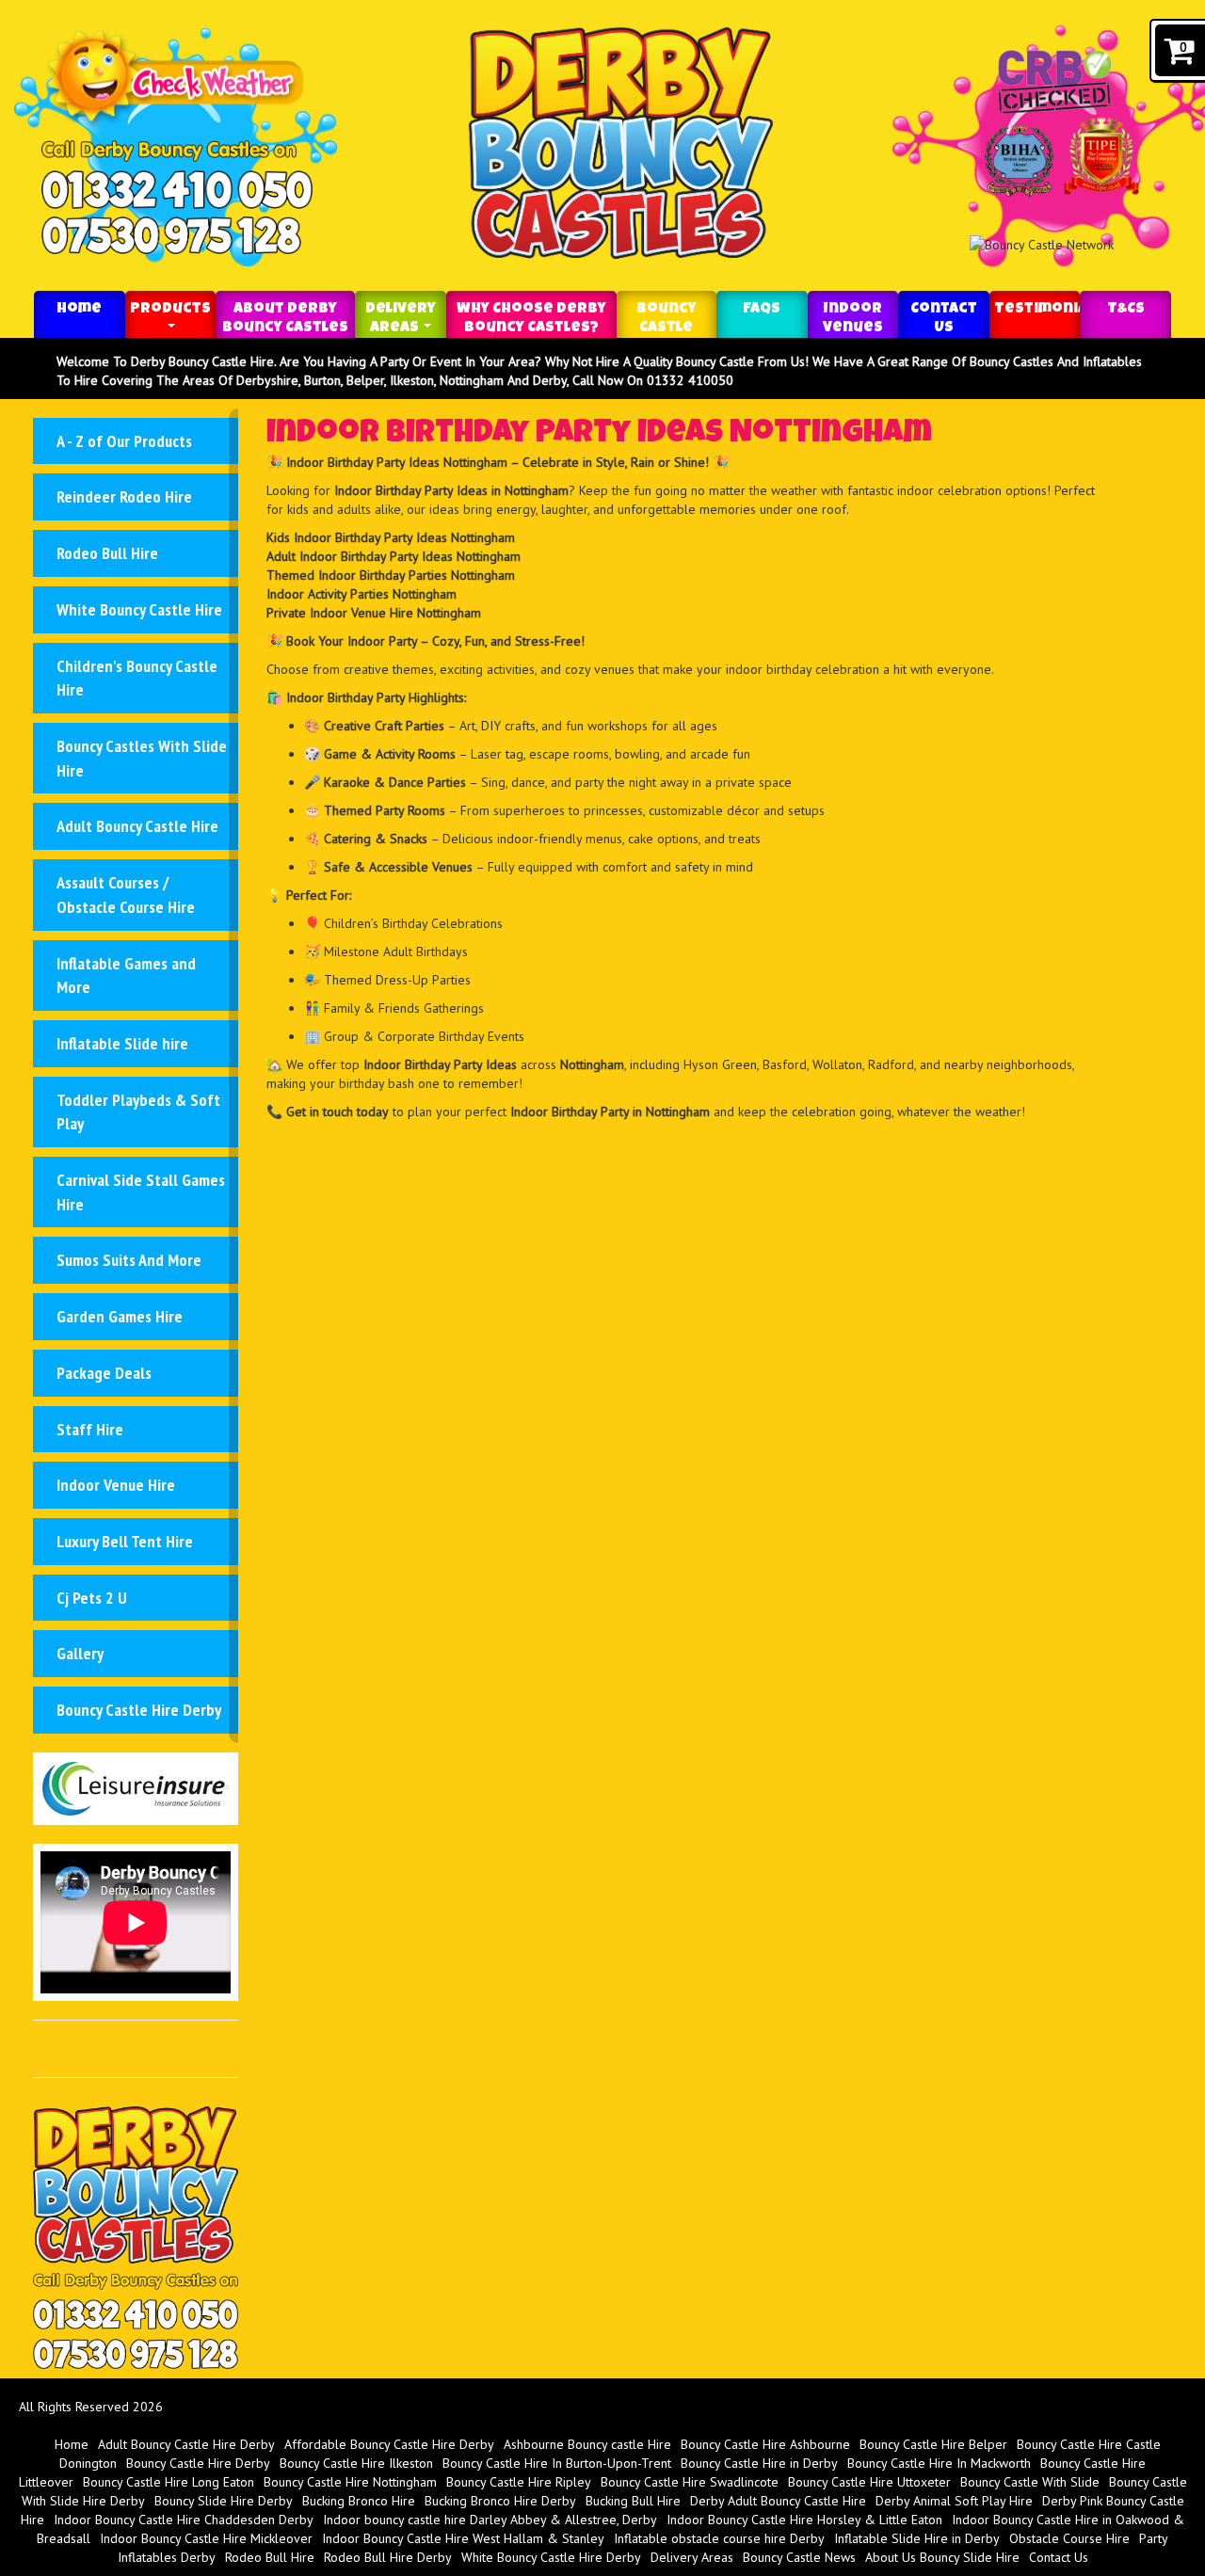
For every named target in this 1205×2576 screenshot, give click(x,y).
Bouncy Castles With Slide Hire (142, 758)
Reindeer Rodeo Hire (124, 496)
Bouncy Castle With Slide (1030, 2482)
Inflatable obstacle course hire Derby (719, 2538)
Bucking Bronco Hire (359, 2501)
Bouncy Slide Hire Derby (224, 2501)
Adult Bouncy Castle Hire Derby (186, 2444)
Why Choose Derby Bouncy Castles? (531, 319)
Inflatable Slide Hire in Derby (917, 2538)
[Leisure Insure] (136, 1787)
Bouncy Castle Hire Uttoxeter (869, 2482)
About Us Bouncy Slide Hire (942, 2557)
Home (79, 310)
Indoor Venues (853, 319)
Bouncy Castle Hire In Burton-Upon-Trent (557, 2463)
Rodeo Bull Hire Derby (388, 2557)
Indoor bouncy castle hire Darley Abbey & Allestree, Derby (490, 2520)
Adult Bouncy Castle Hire (137, 826)
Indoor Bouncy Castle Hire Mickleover (206, 2538)
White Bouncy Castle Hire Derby (551, 2557)
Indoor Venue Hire (116, 1485)
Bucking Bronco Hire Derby (500, 2501)
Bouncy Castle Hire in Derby (759, 2463)
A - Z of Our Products (124, 441)
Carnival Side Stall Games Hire (141, 1192)
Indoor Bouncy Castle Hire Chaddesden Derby (184, 2520)
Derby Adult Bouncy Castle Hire (778, 2501)
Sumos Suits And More (129, 1260)
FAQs (762, 310)
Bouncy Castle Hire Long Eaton (169, 2482)
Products (170, 310)
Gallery (80, 1653)
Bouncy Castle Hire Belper (933, 2444)
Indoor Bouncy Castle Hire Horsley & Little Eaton (804, 2520)
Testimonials (1037, 310)
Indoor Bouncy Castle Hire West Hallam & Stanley (463, 2538)
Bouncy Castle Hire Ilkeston (356, 2463)
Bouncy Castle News (799, 2557)
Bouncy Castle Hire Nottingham (350, 2482)
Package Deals (104, 1373)
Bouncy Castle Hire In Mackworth (939, 2463)
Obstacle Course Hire (1069, 2538)
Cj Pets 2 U (92, 1598)
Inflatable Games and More (126, 976)
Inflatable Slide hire (122, 1043)
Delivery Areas (401, 319)
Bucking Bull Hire (633, 2501)
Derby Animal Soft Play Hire (954, 2501)
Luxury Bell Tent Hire (125, 1541)
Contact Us (944, 319)
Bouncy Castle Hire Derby (139, 1710)
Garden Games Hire (120, 1316)
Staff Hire (90, 1429)
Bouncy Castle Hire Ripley (519, 2482)
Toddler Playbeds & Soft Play (138, 1112)
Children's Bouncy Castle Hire (137, 678)
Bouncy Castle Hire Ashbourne (765, 2444)
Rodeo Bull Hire (107, 553)
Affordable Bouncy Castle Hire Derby (389, 2444)
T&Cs (1126, 310)
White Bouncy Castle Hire (139, 609)
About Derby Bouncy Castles (285, 319)
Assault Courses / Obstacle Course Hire (126, 895)
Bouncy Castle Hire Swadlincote (690, 2482)
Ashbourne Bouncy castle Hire (587, 2444)
